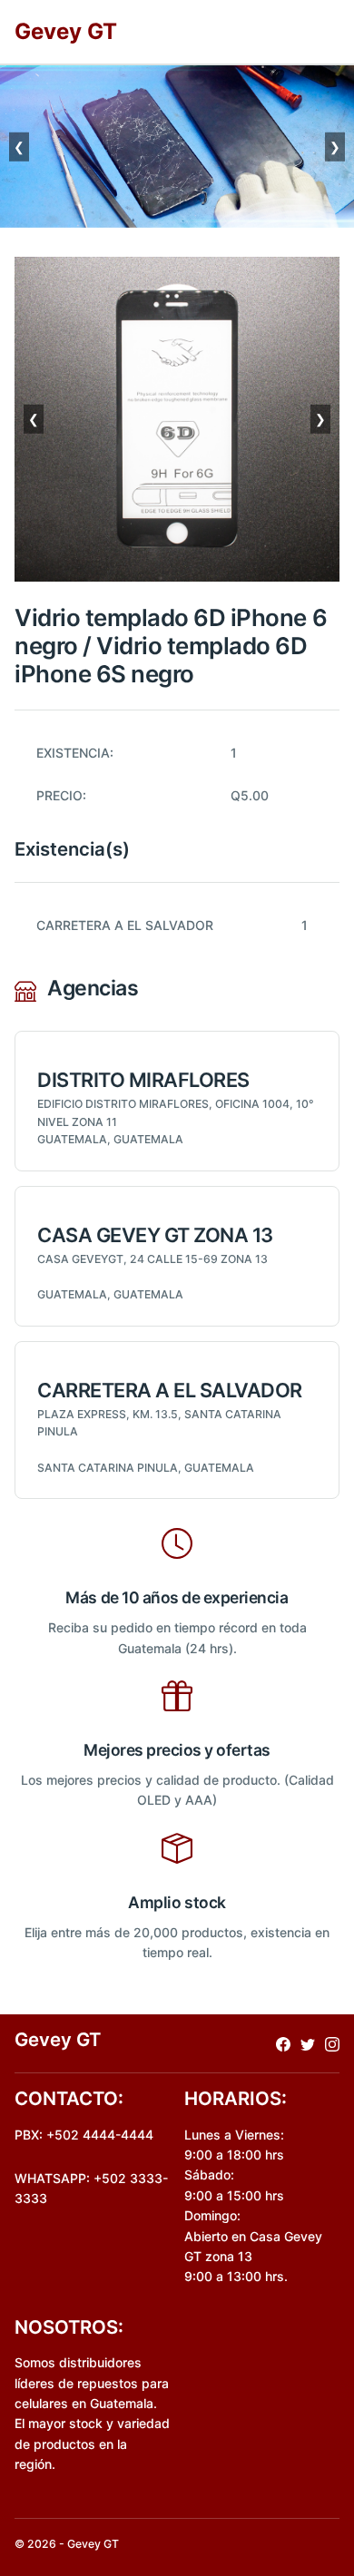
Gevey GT (66, 31)
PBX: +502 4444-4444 (84, 2135)
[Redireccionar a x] (308, 2043)
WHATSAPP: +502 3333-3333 (91, 2188)
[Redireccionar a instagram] (332, 2043)
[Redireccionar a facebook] (283, 2043)
